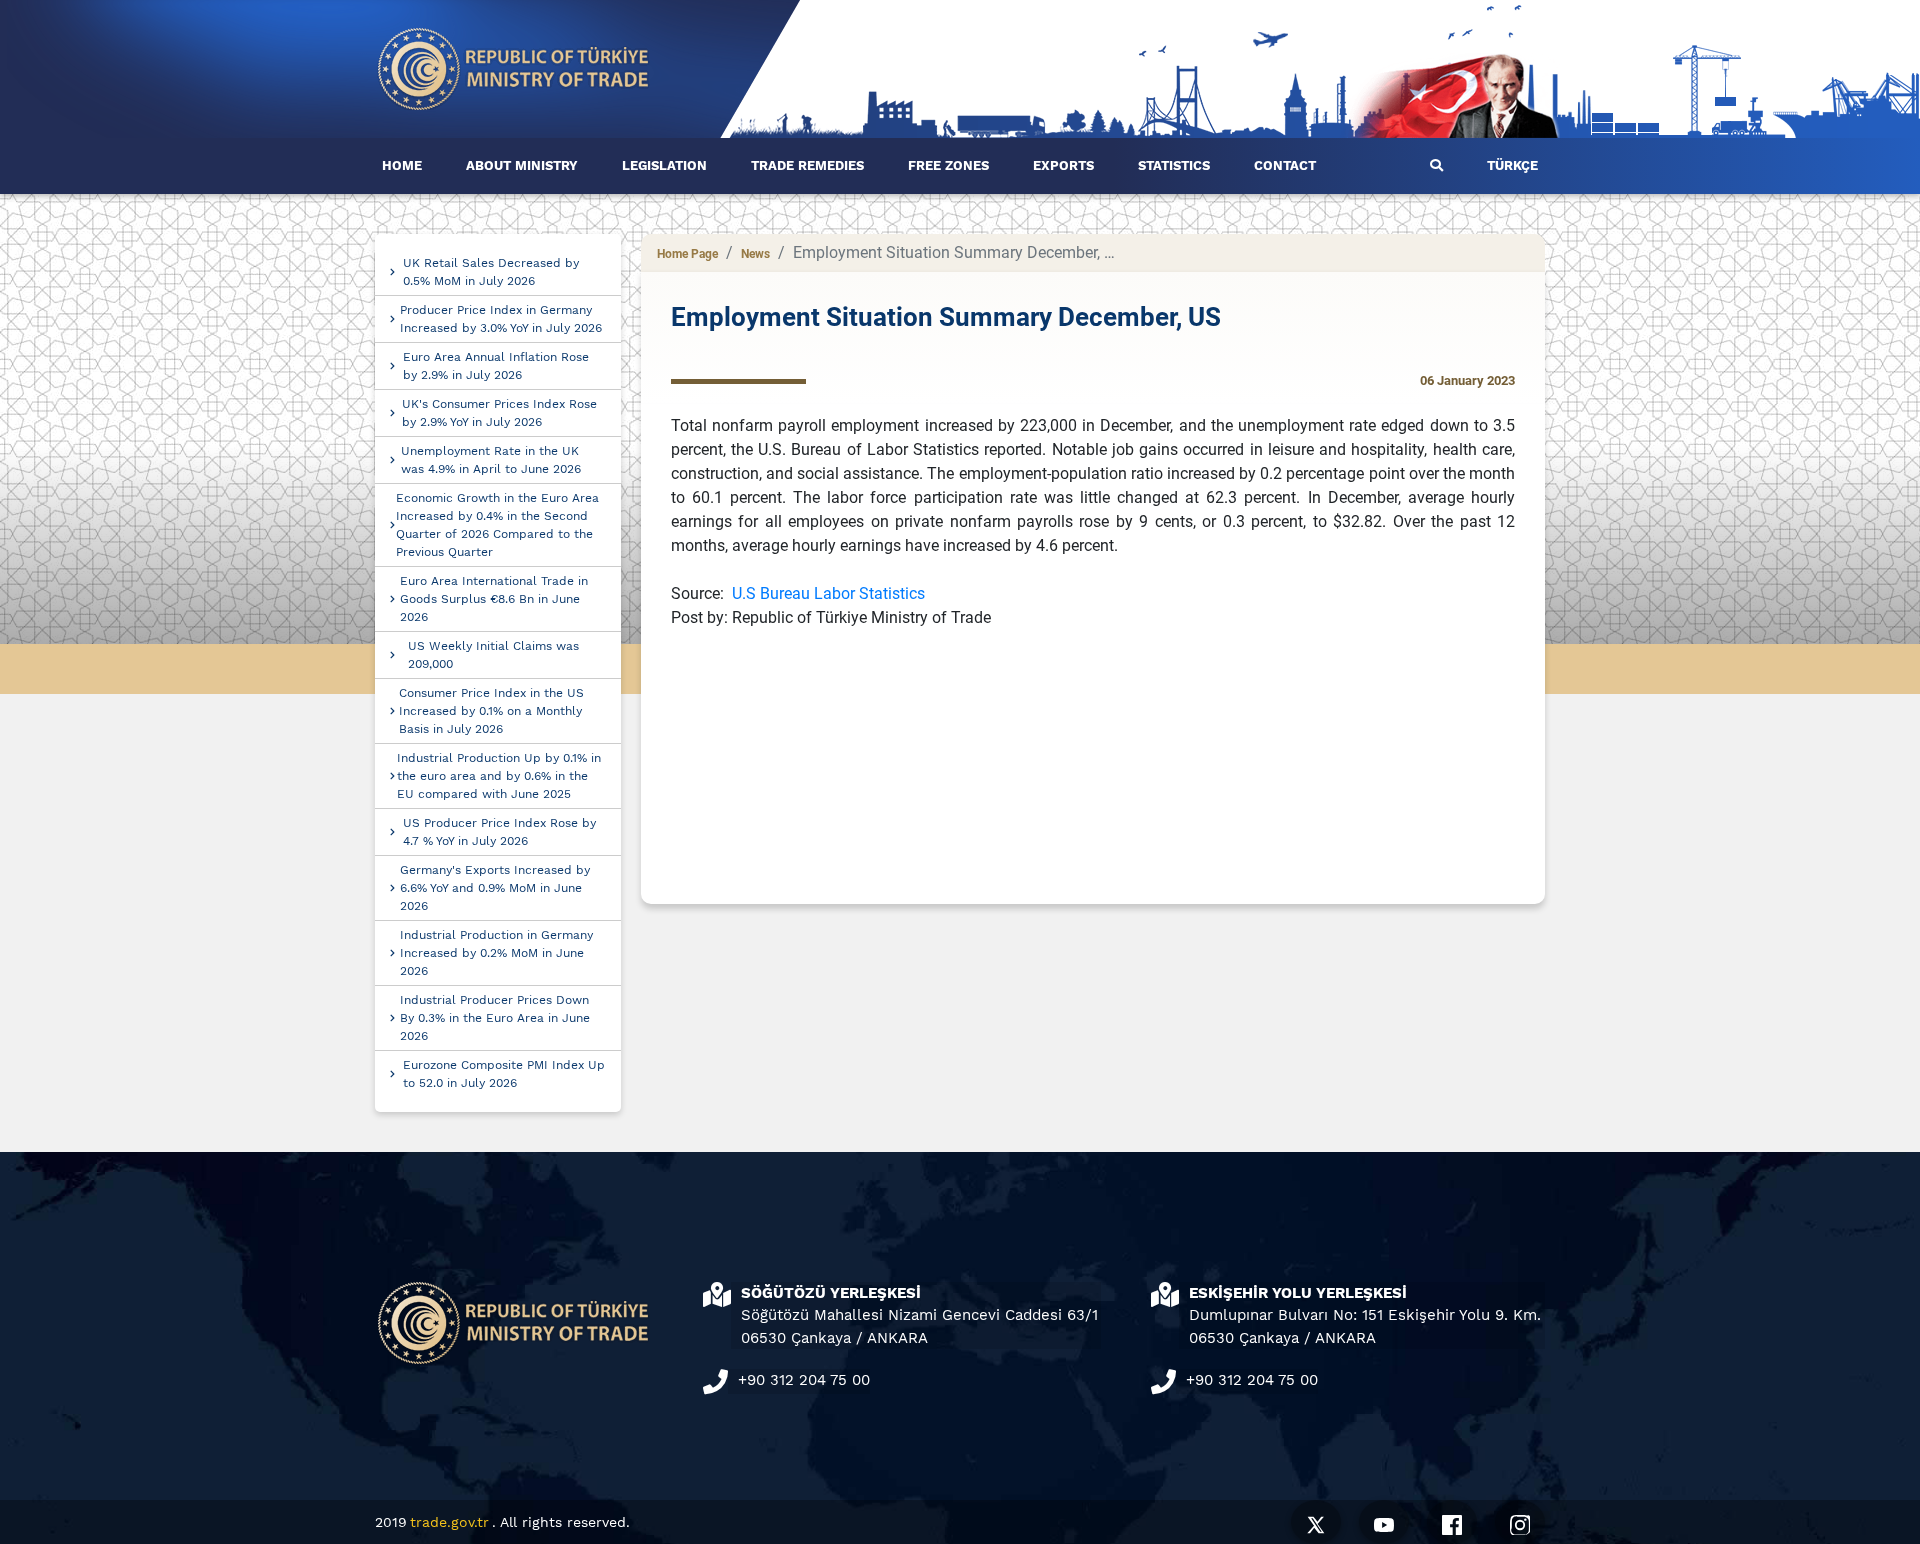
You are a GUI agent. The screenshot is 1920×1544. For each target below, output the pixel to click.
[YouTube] (1384, 1522)
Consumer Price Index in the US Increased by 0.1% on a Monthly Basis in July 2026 (491, 711)
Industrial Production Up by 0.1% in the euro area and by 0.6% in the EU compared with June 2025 (499, 776)
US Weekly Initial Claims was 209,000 (493, 655)
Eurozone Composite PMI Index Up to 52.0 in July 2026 (504, 1074)
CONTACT (1285, 165)
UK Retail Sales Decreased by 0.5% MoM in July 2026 (491, 272)
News (755, 254)
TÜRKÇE (1512, 165)
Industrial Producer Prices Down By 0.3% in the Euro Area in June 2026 (495, 1018)
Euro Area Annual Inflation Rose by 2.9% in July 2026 (496, 366)
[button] (1436, 166)
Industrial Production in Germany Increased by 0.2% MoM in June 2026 (496, 953)
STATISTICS (1174, 165)
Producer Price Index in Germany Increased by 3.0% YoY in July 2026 (501, 319)
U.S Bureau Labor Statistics (828, 593)
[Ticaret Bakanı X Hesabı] (1316, 1522)
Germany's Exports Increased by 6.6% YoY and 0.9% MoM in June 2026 (495, 888)
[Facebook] (1452, 1522)
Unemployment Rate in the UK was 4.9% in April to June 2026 (491, 460)
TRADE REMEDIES (807, 165)
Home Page (687, 254)
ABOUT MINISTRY (522, 165)
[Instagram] (1520, 1522)
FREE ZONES (948, 165)
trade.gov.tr (449, 1522)
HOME (402, 165)
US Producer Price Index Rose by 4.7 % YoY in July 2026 (499, 832)
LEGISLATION (664, 165)
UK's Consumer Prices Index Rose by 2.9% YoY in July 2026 (499, 413)
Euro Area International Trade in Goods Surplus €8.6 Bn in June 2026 (494, 599)
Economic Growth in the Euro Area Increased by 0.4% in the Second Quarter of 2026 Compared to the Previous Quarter (497, 525)
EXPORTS (1063, 165)
